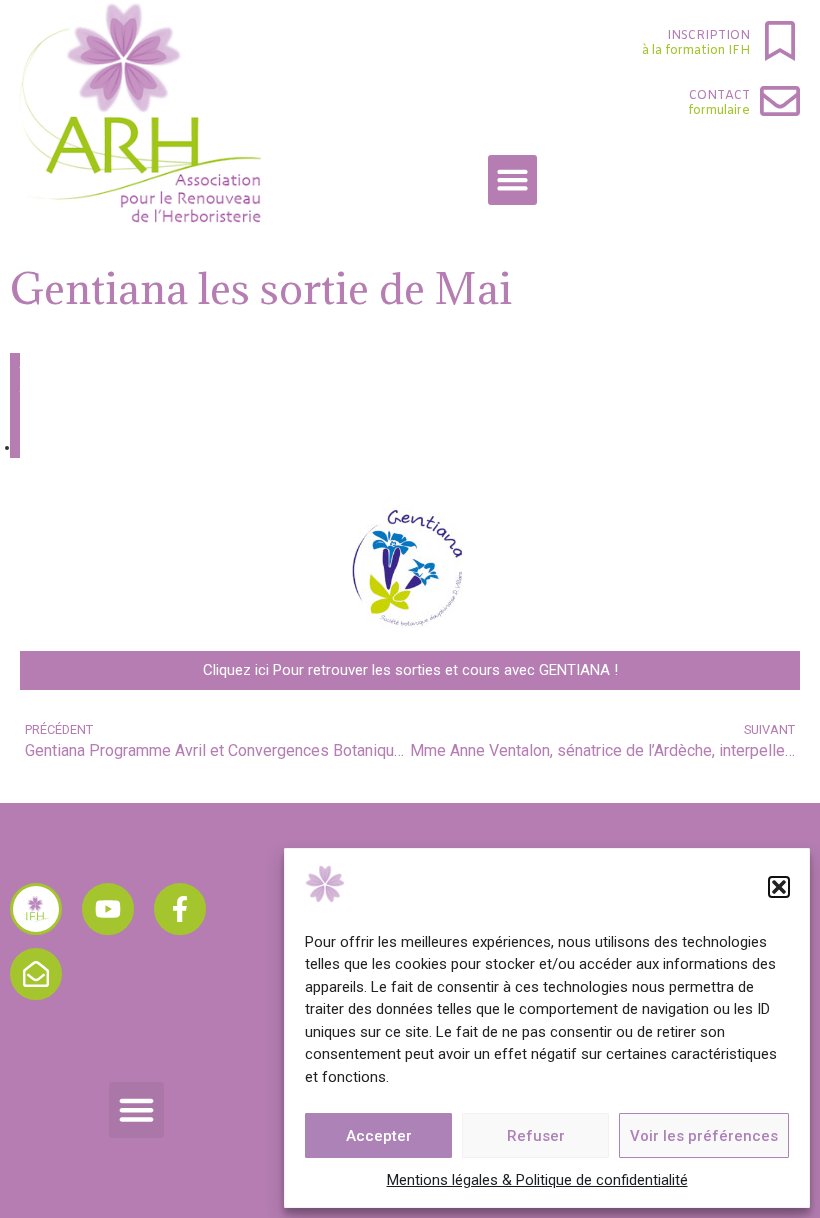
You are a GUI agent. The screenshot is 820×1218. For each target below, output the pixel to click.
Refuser (536, 1136)
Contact (719, 96)
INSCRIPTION (708, 36)
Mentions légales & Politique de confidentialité (537, 1180)
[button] (779, 887)
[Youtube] (108, 909)
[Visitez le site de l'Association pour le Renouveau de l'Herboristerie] (36, 909)
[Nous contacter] (36, 974)
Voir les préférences (704, 1136)
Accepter (379, 1136)
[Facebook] (180, 909)
